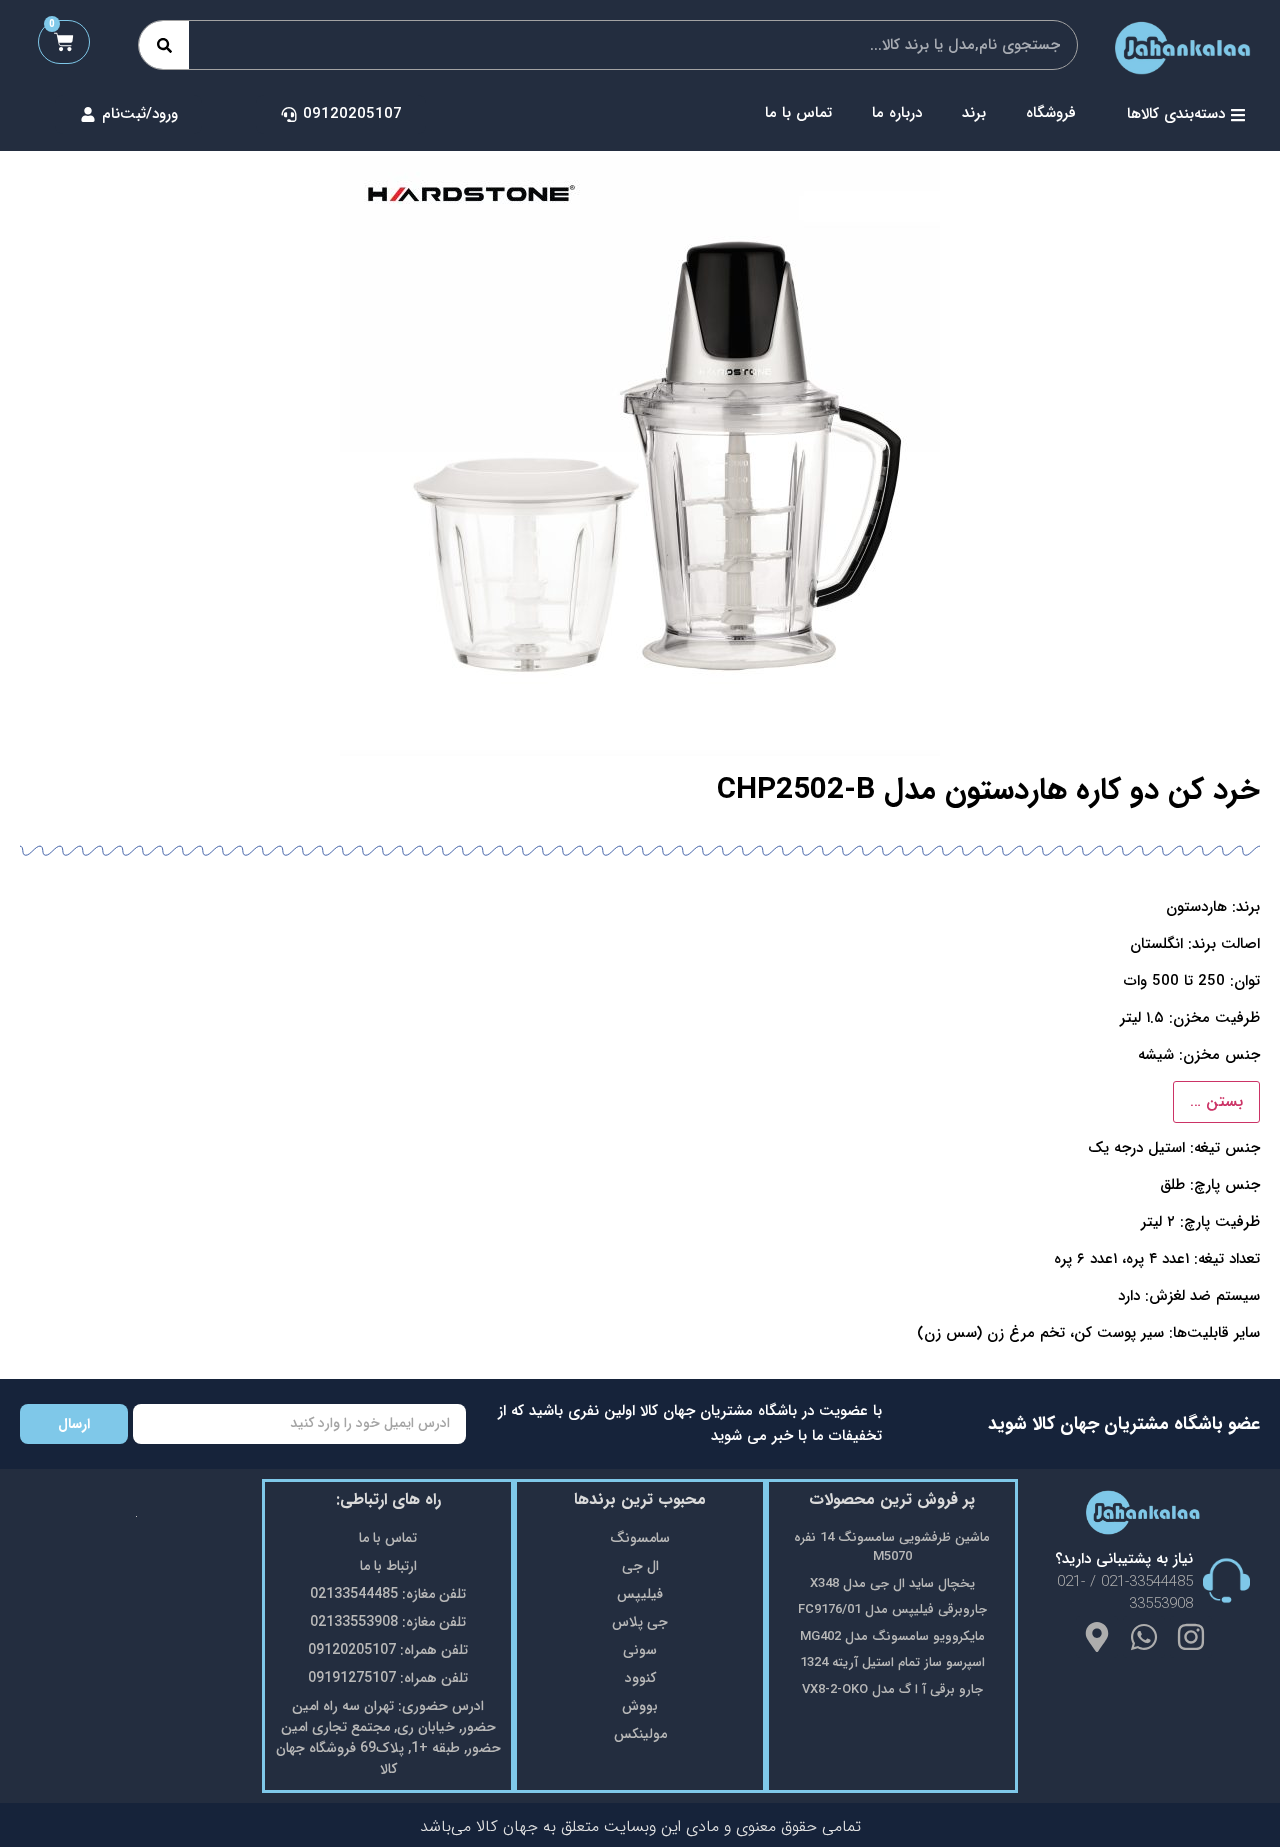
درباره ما (897, 113)
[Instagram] (1191, 1637)
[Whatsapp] (1144, 1637)
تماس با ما (798, 113)
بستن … (1216, 1101)
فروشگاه (1051, 113)
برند (974, 113)
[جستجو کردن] (164, 45)
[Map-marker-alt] (1097, 1637)
